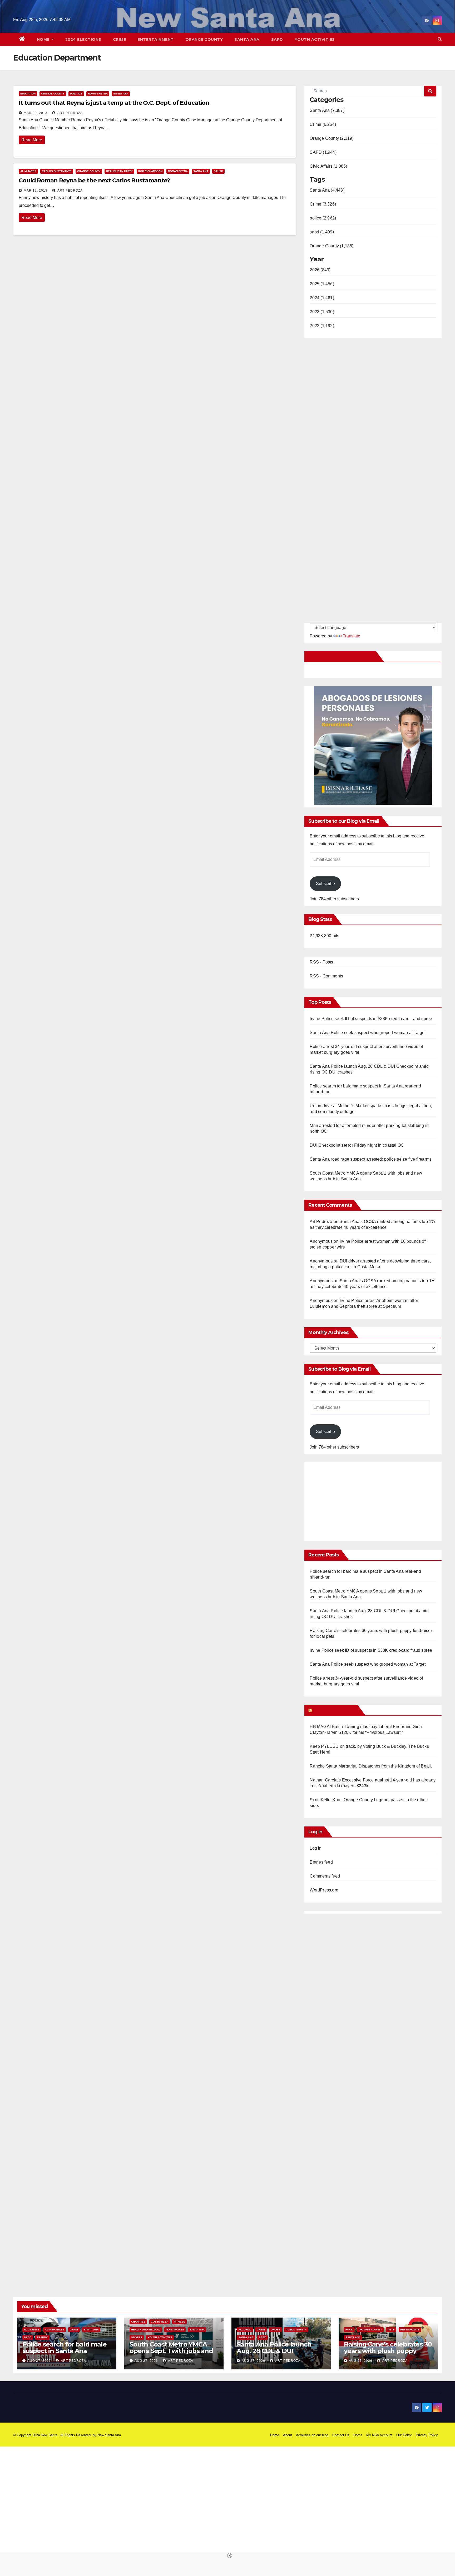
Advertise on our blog (312, 2435)
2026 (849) (320, 270)
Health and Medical (146, 2330)
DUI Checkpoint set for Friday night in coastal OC (357, 1145)
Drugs (275, 2330)
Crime (120, 39)
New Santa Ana (109, 2435)
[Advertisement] (354, 1499)
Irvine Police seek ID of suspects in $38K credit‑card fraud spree (371, 1019)
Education (28, 94)
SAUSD (218, 171)
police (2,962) (323, 218)
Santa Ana (247, 39)
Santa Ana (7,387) (327, 110)
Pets (391, 2330)
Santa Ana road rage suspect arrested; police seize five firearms (371, 1159)
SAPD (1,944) (323, 152)
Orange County (204, 39)
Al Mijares (28, 171)
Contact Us (341, 2435)
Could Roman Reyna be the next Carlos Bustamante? (94, 180)
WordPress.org (324, 1890)
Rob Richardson (150, 171)
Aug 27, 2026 (39, 2361)
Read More (32, 140)
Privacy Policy (427, 2435)
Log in (316, 1848)
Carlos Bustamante (57, 171)
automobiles (55, 2330)
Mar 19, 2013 (36, 191)
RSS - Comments (326, 976)
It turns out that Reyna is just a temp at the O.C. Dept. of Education (114, 103)
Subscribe (325, 884)
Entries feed (321, 1862)
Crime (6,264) (323, 124)
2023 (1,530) (322, 312)
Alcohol (245, 2330)
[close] (230, 2555)
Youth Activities (315, 39)
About (288, 2435)
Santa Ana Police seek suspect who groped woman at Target (368, 1033)
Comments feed (325, 1876)
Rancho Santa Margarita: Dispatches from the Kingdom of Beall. (371, 1766)
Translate (352, 636)
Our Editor (404, 2435)
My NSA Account (379, 2435)
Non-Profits (175, 2330)
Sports (137, 2337)
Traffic (42, 2337)
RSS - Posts (321, 962)
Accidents (32, 2330)
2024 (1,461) (322, 298)
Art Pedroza (70, 113)
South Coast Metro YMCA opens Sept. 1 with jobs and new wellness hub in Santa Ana (171, 2354)
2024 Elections (83, 39)
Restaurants (410, 2330)
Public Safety (296, 2330)
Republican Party (119, 171)
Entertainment (156, 39)
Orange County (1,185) (332, 246)
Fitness (179, 2322)
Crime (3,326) (323, 204)
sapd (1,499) (322, 232)
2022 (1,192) (322, 326)
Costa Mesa (160, 2322)
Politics (76, 94)
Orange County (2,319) (332, 138)
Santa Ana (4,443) (327, 190)
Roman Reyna (98, 94)
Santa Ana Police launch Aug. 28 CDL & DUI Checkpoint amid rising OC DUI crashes (278, 2354)
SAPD (277, 39)
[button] (440, 39)
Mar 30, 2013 (36, 113)
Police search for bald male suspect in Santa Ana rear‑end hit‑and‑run (65, 2351)
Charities (138, 2322)
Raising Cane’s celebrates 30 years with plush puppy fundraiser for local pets (388, 2351)
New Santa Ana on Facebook (341, 656)
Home (44, 39)
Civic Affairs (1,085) (328, 166)
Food (349, 2330)
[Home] (22, 39)
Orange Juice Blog (334, 1710)
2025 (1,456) (322, 284)
